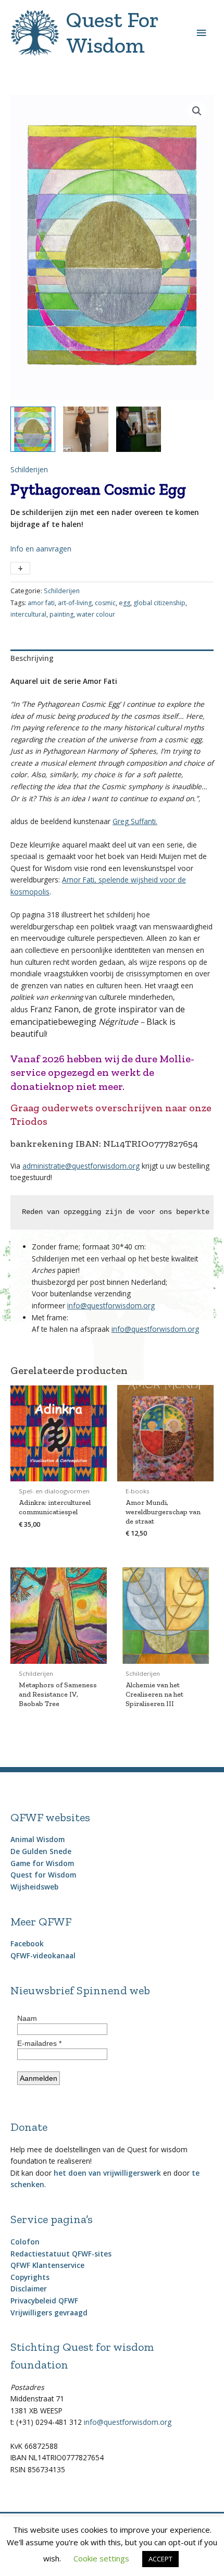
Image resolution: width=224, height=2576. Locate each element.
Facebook (27, 1943)
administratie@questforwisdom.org (81, 1166)
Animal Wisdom (38, 1839)
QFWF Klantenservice (47, 2265)
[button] (197, 111)
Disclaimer (29, 2289)
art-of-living (75, 603)
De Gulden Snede (41, 1851)
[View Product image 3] (139, 429)
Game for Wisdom (42, 1863)
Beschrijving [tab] (32, 658)
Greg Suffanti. (135, 821)
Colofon (25, 2242)
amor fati (41, 603)
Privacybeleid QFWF (44, 2301)
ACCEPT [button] (160, 2559)
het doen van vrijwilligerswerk (107, 2173)
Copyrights (30, 2277)
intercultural (28, 614)
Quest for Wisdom (43, 1875)
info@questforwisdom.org (111, 1305)
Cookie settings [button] (101, 2558)
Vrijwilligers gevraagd (49, 2313)
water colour (96, 614)
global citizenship (159, 603)
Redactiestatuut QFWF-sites (61, 2254)
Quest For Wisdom (112, 33)
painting (61, 614)
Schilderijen (29, 469)
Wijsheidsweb (34, 1887)
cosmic (105, 603)
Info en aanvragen (41, 549)
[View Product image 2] (85, 429)
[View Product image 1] (33, 429)
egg (125, 603)
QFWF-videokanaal (43, 1955)
